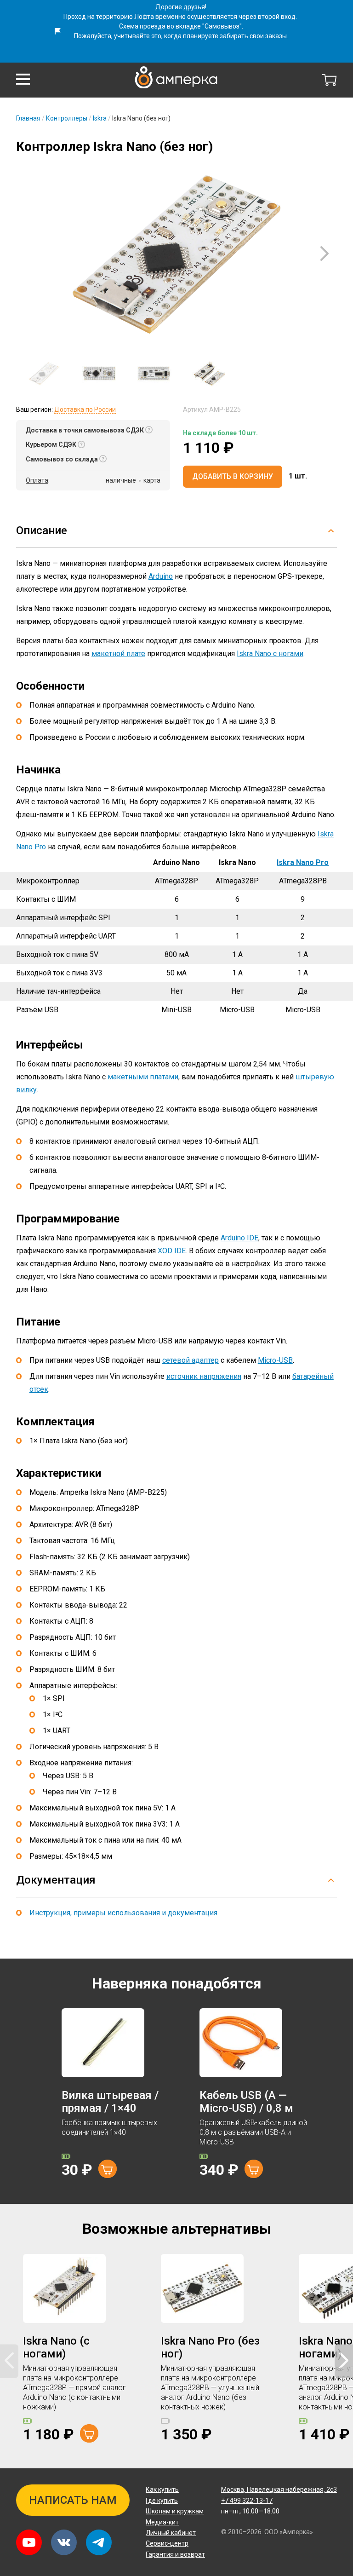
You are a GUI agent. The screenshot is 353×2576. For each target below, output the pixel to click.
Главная (28, 118)
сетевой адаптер (191, 1360)
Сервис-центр (167, 2543)
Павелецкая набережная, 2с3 (279, 2490)
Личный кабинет (171, 2533)
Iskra (100, 118)
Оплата (37, 480)
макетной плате (118, 654)
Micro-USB (275, 1360)
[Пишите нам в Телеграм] (99, 2542)
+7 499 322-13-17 (247, 2501)
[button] (23, 79)
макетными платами (143, 1077)
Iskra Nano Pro (303, 862)
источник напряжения (204, 1376)
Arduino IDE (239, 1238)
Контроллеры (67, 118)
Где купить (162, 2501)
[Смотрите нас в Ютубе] (29, 2542)
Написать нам (73, 2500)
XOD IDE (172, 1251)
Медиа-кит (162, 2522)
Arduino (161, 576)
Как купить (162, 2490)
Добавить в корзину (233, 476)
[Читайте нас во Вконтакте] (64, 2542)
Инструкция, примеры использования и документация (123, 1913)
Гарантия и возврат (175, 2554)
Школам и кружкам (175, 2511)
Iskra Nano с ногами (270, 654)
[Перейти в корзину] (330, 80)
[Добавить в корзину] (108, 2169)
